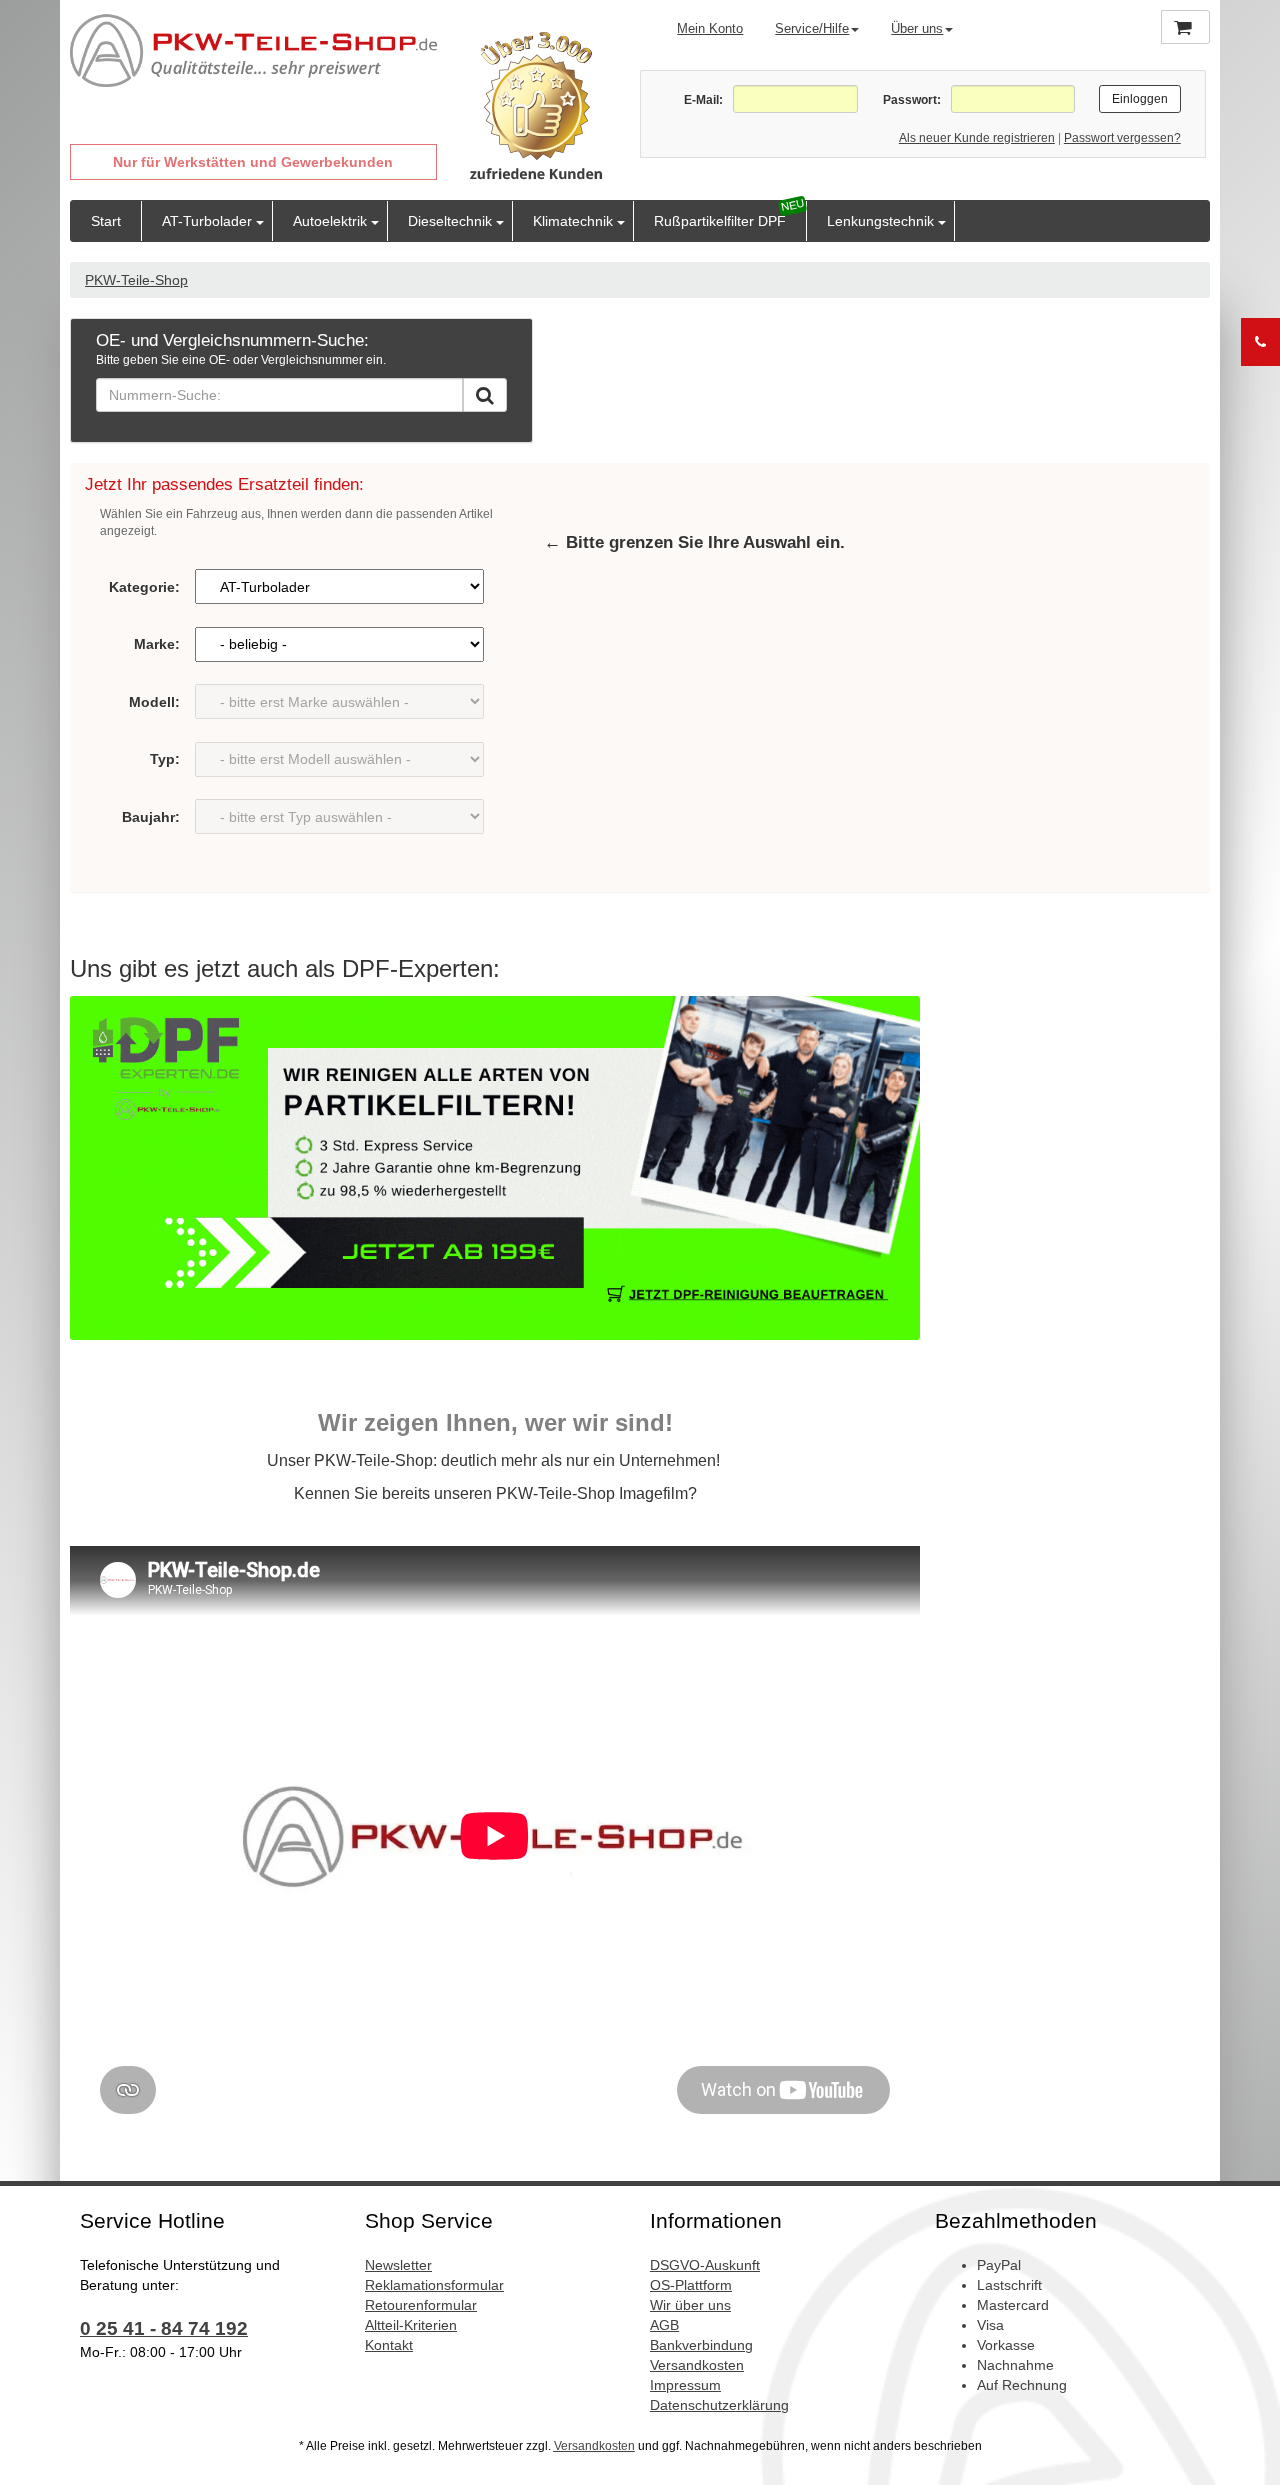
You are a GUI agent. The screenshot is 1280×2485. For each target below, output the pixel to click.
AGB (664, 2325)
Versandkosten (697, 2365)
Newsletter (398, 2265)
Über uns (917, 28)
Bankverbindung (701, 2345)
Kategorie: (144, 587)
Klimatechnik (573, 221)
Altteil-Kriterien (411, 2325)
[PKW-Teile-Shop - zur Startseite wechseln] (253, 51)
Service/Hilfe (812, 28)
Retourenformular (421, 2305)
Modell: (154, 702)
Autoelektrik (330, 221)
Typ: (165, 759)
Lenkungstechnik (880, 221)
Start (106, 221)
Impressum (685, 2385)
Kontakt (389, 2345)
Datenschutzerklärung (719, 2405)
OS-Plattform (691, 2285)
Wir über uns (690, 2305)
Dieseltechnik (450, 221)
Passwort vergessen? (1122, 138)
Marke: (157, 644)
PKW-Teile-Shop (136, 280)
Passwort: (911, 100)
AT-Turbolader (207, 221)
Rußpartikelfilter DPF (720, 221)
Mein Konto (710, 28)
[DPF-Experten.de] (495, 1168)
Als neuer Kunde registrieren (977, 138)
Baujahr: (151, 817)
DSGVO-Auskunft (705, 2265)
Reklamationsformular (434, 2285)
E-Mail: (703, 100)
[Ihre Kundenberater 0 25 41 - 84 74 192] (1260, 342)
